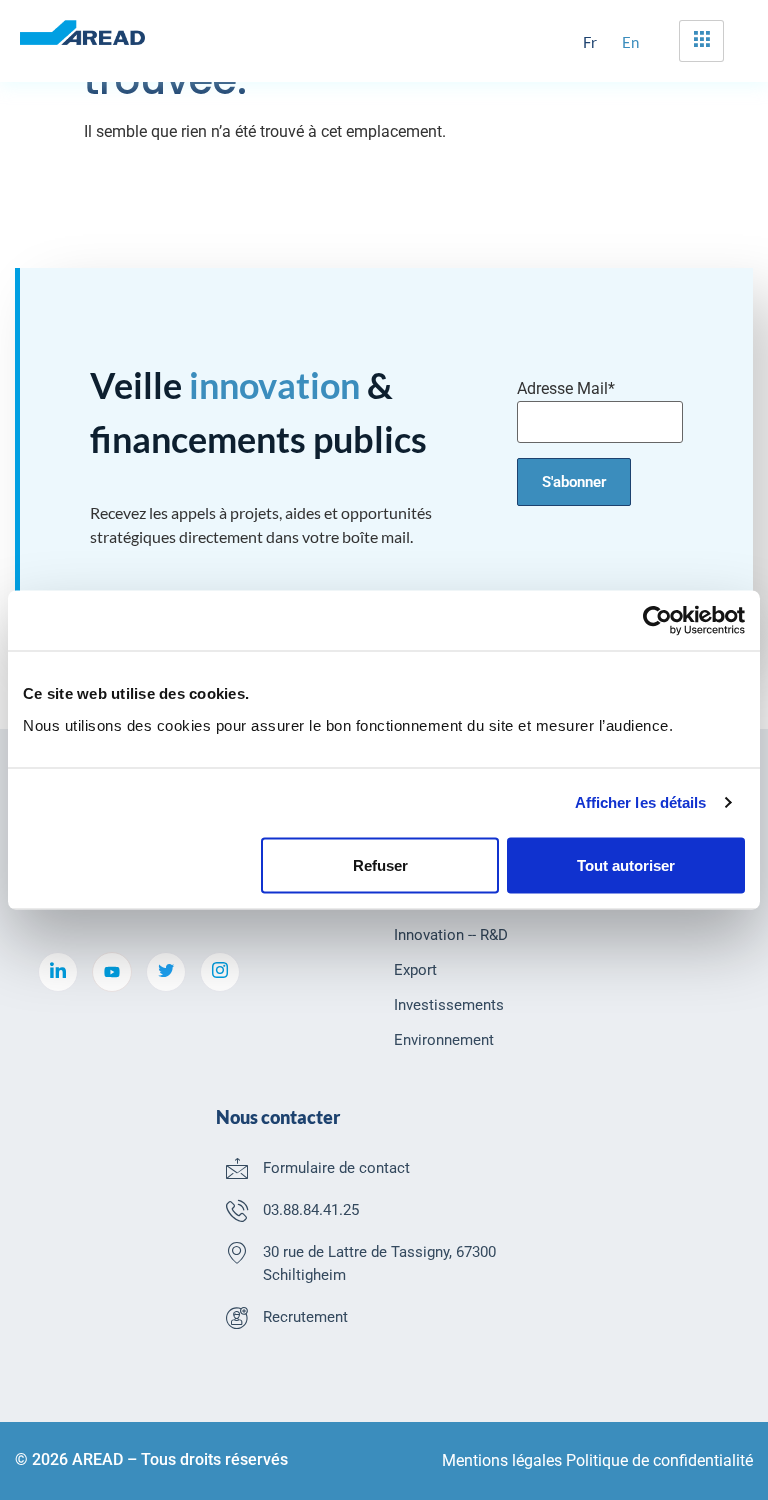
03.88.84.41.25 (311, 1210)
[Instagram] (220, 972)
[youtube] (112, 972)
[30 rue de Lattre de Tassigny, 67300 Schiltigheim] (237, 1252)
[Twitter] (166, 972)
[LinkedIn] (58, 972)
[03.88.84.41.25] (237, 1210)
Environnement (444, 1040)
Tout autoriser (626, 864)
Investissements (449, 1005)
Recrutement (305, 1317)
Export (415, 970)
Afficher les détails (641, 802)
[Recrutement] (237, 1317)
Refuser (380, 864)
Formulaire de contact (336, 1168)
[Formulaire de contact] (237, 1168)
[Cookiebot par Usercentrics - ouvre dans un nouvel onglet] (657, 621)
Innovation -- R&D (451, 935)
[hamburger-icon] (701, 41)
